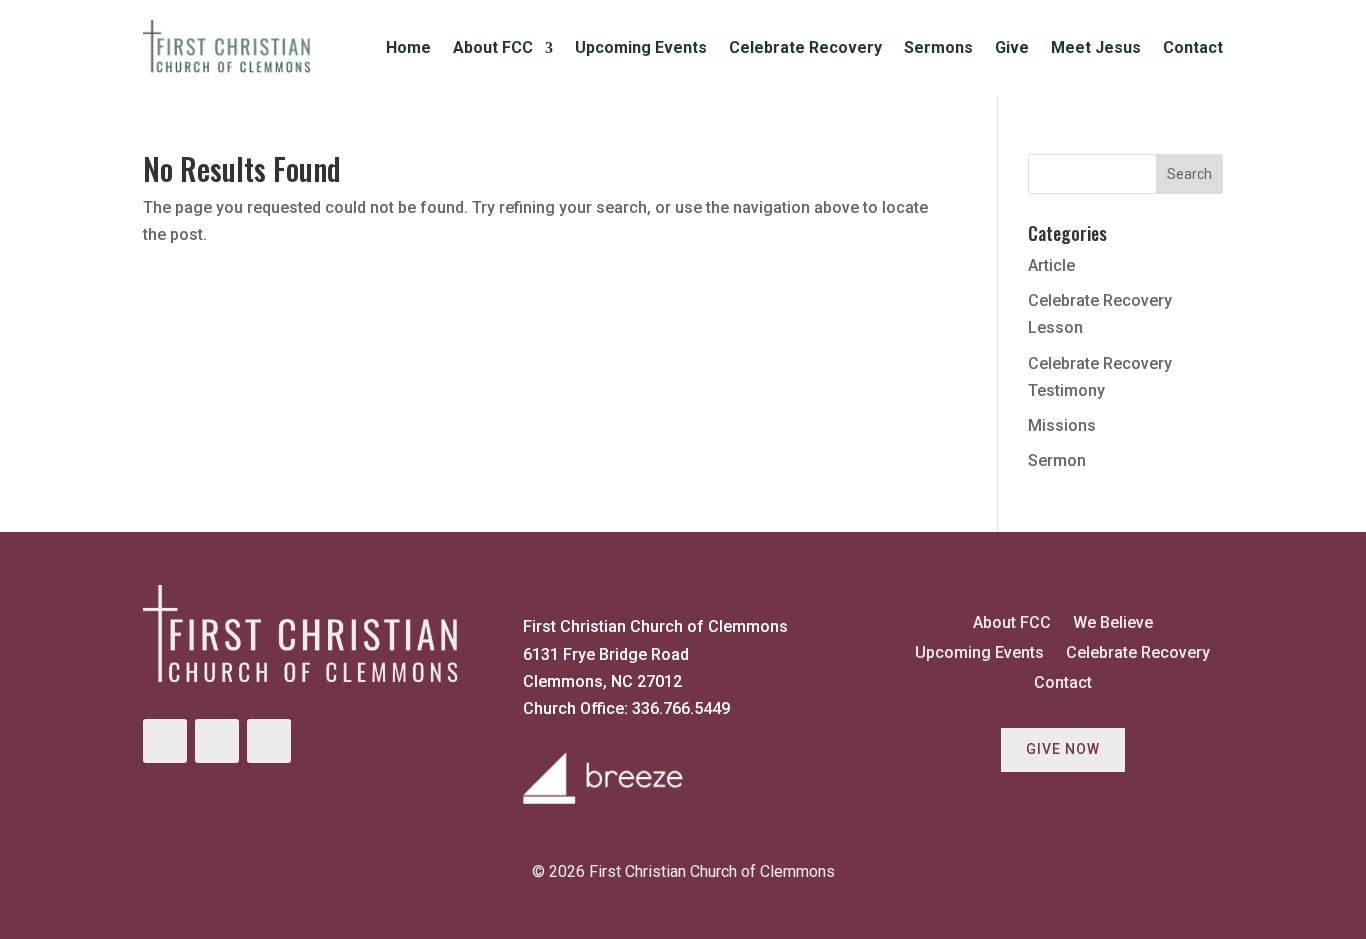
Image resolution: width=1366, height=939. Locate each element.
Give (1012, 47)
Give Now (1063, 749)
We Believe (1113, 624)
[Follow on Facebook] (165, 741)
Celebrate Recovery (805, 47)
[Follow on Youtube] (269, 741)
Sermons (938, 47)
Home (408, 47)
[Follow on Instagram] (217, 741)
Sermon (1057, 460)
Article (1051, 265)
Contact (1193, 47)
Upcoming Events (641, 47)
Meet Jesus (1096, 47)
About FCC (493, 47)
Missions (1062, 425)
